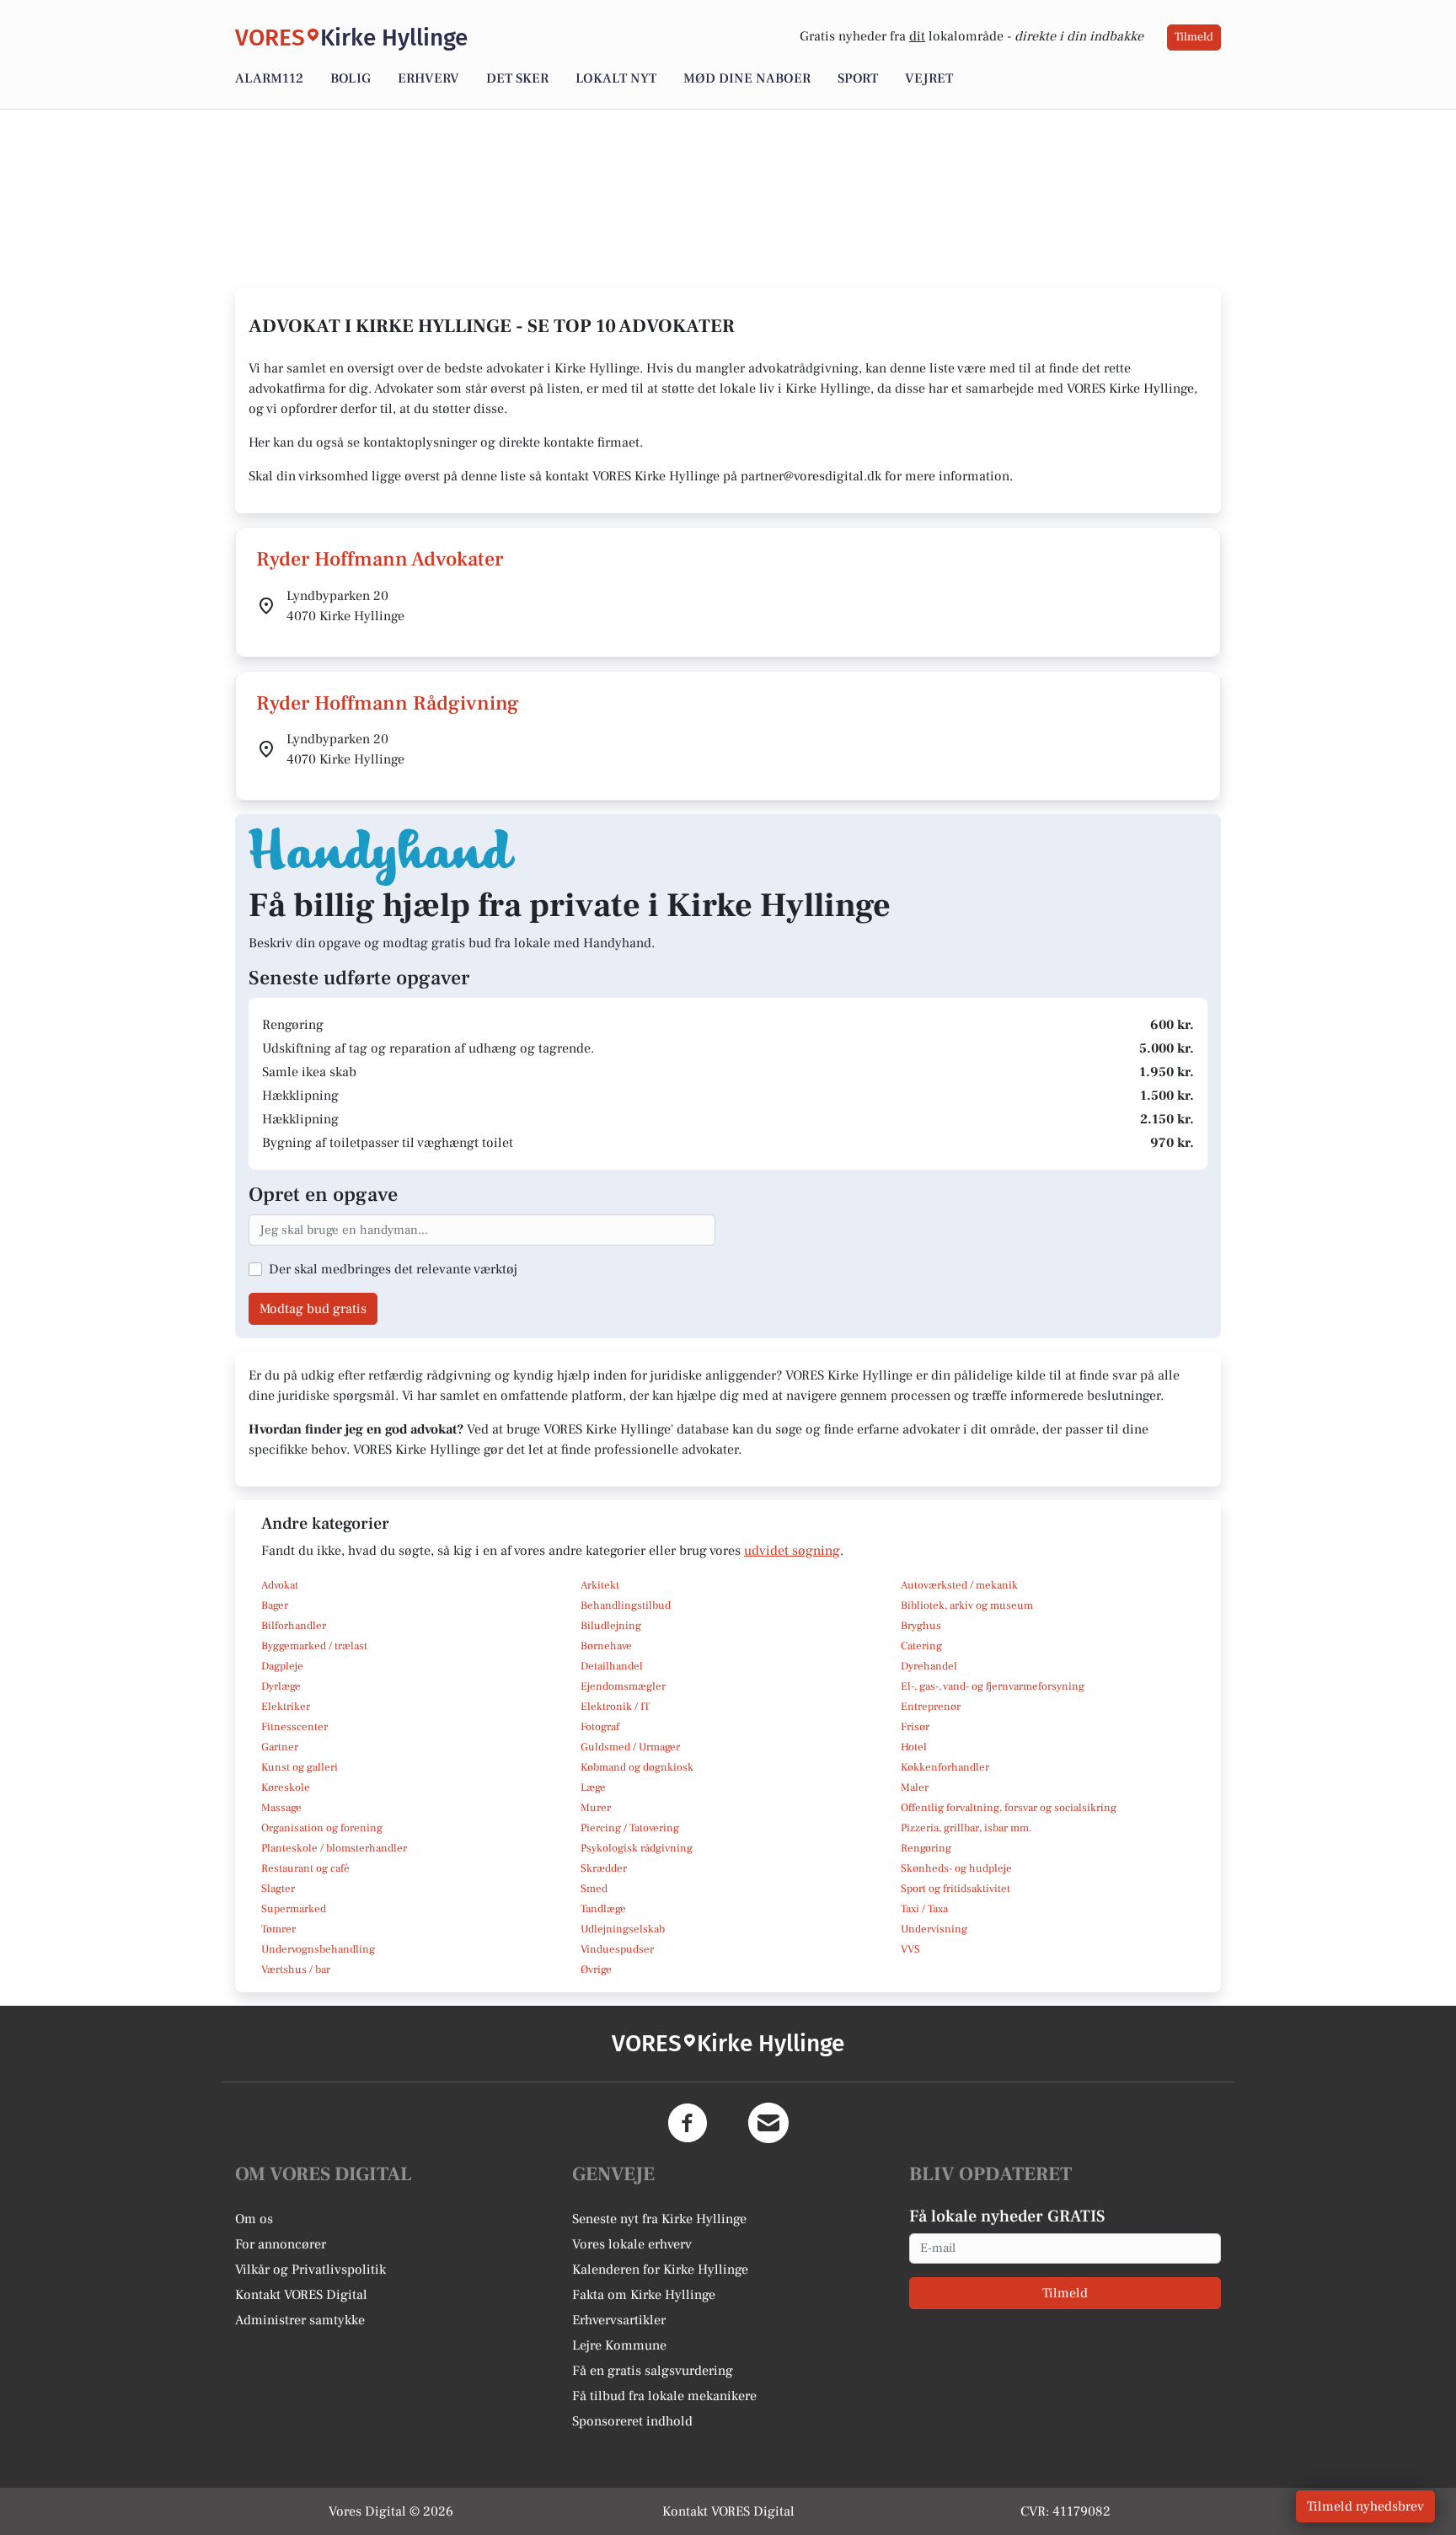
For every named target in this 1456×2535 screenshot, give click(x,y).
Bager (275, 1605)
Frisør (915, 1727)
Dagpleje (282, 1666)
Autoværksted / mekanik (959, 1585)
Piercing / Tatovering (630, 1828)
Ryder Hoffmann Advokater (380, 559)
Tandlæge (603, 1909)
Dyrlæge (281, 1686)
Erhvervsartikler (619, 2320)
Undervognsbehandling (318, 1949)
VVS (910, 1949)
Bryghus (921, 1626)
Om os (254, 2219)
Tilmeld (1194, 37)
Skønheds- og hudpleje (956, 1868)
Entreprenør (931, 1707)
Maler (915, 1787)
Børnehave (606, 1646)
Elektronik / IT (615, 1707)
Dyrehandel (929, 1666)
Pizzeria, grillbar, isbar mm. (966, 1828)
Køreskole (286, 1787)
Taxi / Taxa (924, 1909)
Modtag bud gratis (313, 1309)
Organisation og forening (322, 1828)
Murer (596, 1808)
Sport (858, 78)
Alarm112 (269, 78)
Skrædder (604, 1868)
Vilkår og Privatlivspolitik (310, 2270)
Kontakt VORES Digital (301, 2295)
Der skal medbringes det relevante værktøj (393, 1269)
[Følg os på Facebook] (688, 2123)
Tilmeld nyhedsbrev (1365, 2506)
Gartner (280, 1747)
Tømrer (278, 1929)
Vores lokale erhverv (632, 2244)
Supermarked (294, 1909)
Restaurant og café (305, 1868)
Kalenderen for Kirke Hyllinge (660, 2270)
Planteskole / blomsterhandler (334, 1848)
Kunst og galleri (300, 1767)
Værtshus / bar (296, 1970)
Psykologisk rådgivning (637, 1848)
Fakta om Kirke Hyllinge (644, 2295)
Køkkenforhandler (945, 1767)
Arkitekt (600, 1585)
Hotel (914, 1747)
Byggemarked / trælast (314, 1646)
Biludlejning (611, 1626)
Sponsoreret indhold (632, 2421)
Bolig (351, 78)
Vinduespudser (617, 1949)
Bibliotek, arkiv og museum (967, 1605)
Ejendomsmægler (623, 1686)
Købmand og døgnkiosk (637, 1767)
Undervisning (934, 1929)
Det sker (517, 78)
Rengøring (926, 1848)
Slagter (278, 1889)
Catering (921, 1646)
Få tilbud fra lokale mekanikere (664, 2396)
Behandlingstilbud (626, 1605)
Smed (594, 1889)
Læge (593, 1787)
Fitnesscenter (294, 1727)
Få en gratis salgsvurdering (653, 2371)
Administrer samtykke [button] (300, 2320)
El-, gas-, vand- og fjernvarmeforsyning (993, 1686)
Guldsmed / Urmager (630, 1747)
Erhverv (428, 78)
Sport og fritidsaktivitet (955, 1889)
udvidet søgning (792, 1551)
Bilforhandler (294, 1626)
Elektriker (286, 1707)
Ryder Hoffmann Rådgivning (388, 703)
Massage (281, 1808)
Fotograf (600, 1727)
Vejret (929, 78)
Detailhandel (612, 1666)
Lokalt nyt (616, 78)
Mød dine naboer (747, 78)
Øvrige (596, 1970)
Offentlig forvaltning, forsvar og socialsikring (1009, 1808)
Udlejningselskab (623, 1929)
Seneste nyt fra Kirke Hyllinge (659, 2219)
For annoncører (281, 2244)
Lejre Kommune (619, 2345)
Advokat (280, 1585)
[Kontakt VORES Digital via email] (768, 2123)
